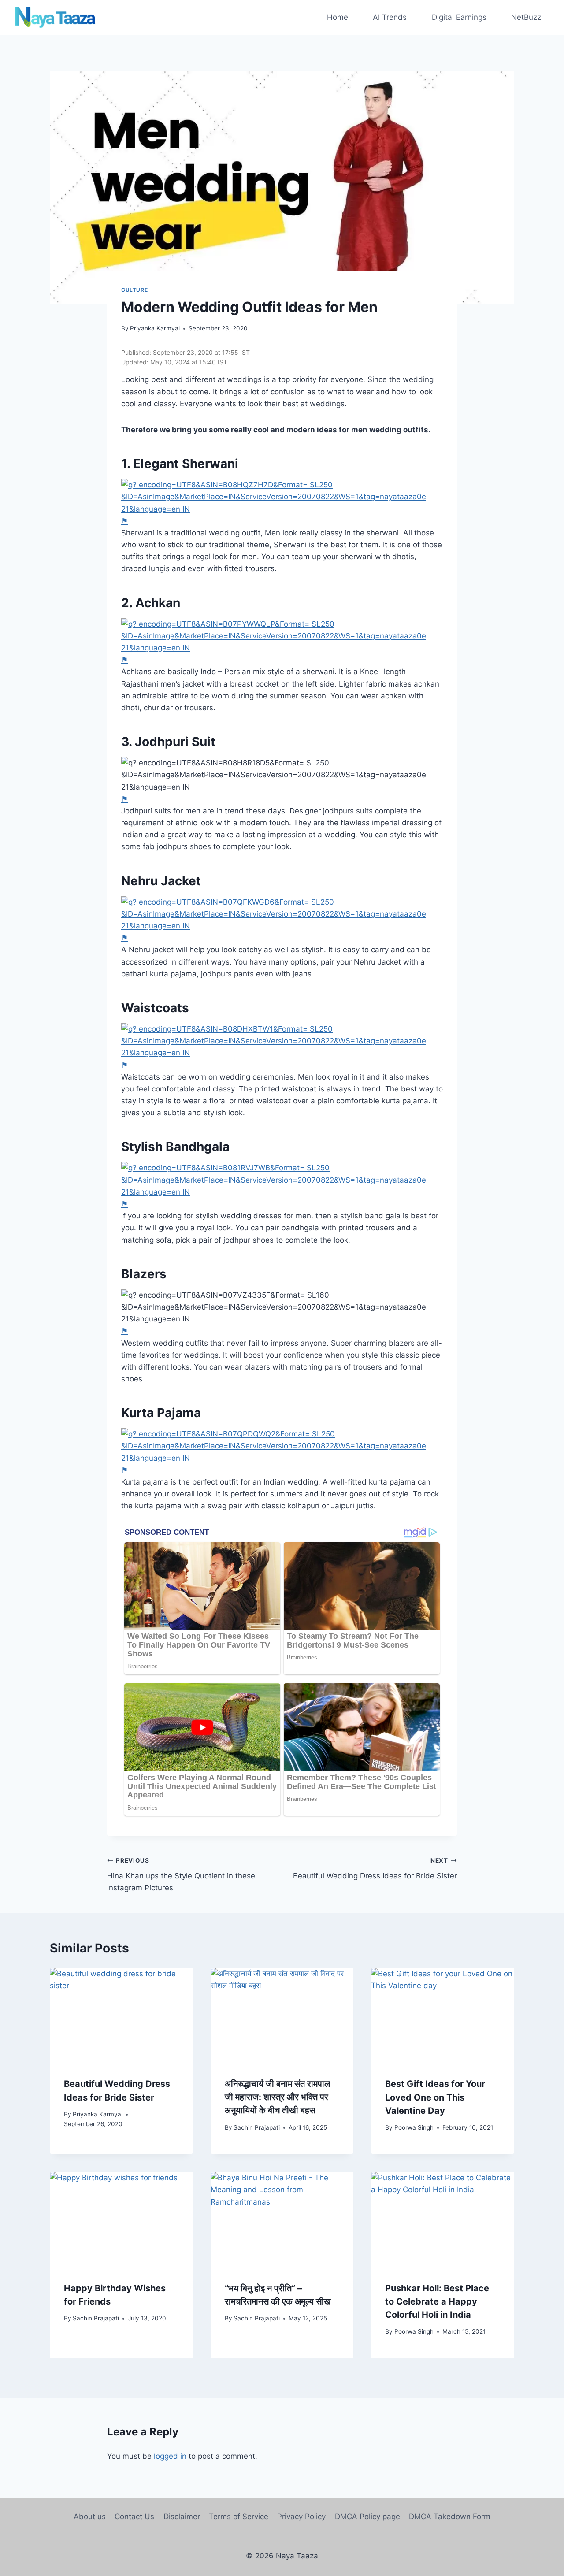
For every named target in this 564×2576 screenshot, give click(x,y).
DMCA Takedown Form (450, 2517)
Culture (134, 290)
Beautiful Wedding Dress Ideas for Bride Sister (375, 1869)
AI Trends (390, 17)
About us (90, 2517)
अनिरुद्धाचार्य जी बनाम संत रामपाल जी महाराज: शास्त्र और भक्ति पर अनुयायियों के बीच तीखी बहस (277, 2097)
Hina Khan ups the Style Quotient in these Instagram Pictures (181, 1874)
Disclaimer (182, 2517)
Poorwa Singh (414, 2127)
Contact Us (134, 2517)
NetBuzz (526, 17)
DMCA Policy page (367, 2517)
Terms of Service (239, 2517)
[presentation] (121, 2016)
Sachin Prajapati (257, 2127)
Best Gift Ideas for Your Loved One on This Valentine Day (435, 2097)
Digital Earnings (459, 17)
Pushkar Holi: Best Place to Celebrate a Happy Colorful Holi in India (437, 2301)
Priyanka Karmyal (155, 328)
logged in (170, 2456)
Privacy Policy (301, 2517)
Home (338, 17)
